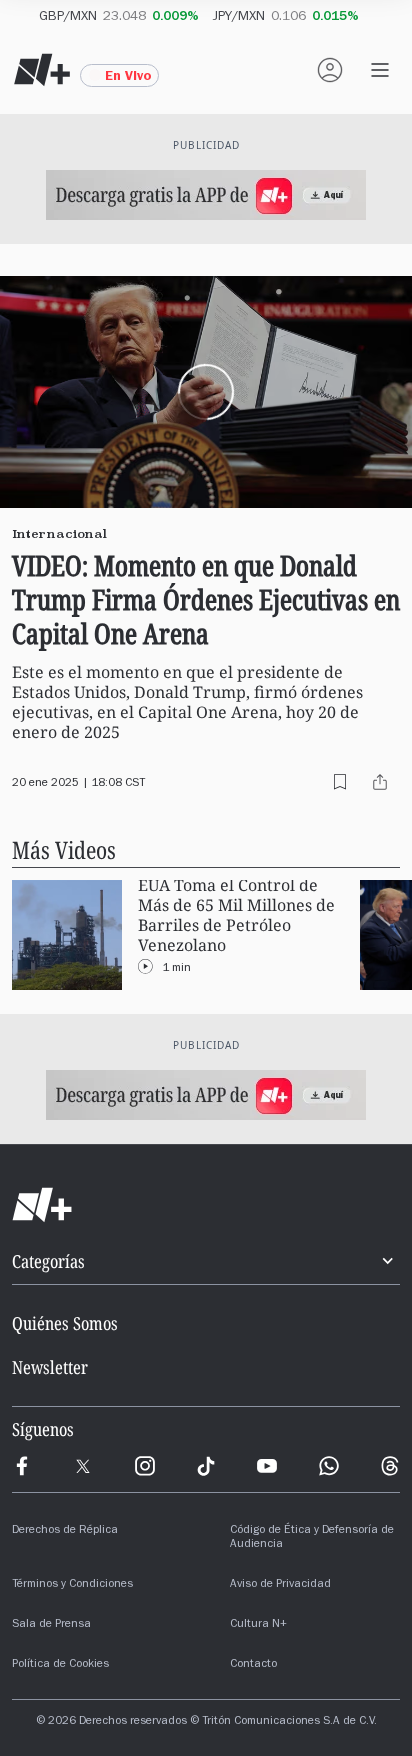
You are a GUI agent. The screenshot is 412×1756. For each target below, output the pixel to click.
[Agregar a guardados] (340, 782)
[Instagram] (145, 1466)
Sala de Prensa (51, 1625)
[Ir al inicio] (206, 1205)
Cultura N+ (258, 1625)
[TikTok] (206, 1466)
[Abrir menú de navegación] (380, 70)
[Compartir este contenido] (380, 782)
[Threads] (390, 1466)
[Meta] (22, 1466)
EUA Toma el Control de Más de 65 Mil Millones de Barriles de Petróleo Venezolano (236, 915)
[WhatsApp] (329, 1466)
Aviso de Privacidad (280, 1585)
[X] (83, 1466)
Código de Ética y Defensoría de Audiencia (312, 1538)
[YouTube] (267, 1466)
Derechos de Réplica (65, 1531)
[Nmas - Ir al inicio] (42, 70)
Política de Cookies (60, 1665)
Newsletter (50, 1367)
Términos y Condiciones (72, 1585)
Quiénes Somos (65, 1323)
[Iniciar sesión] (330, 70)
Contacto (253, 1665)
